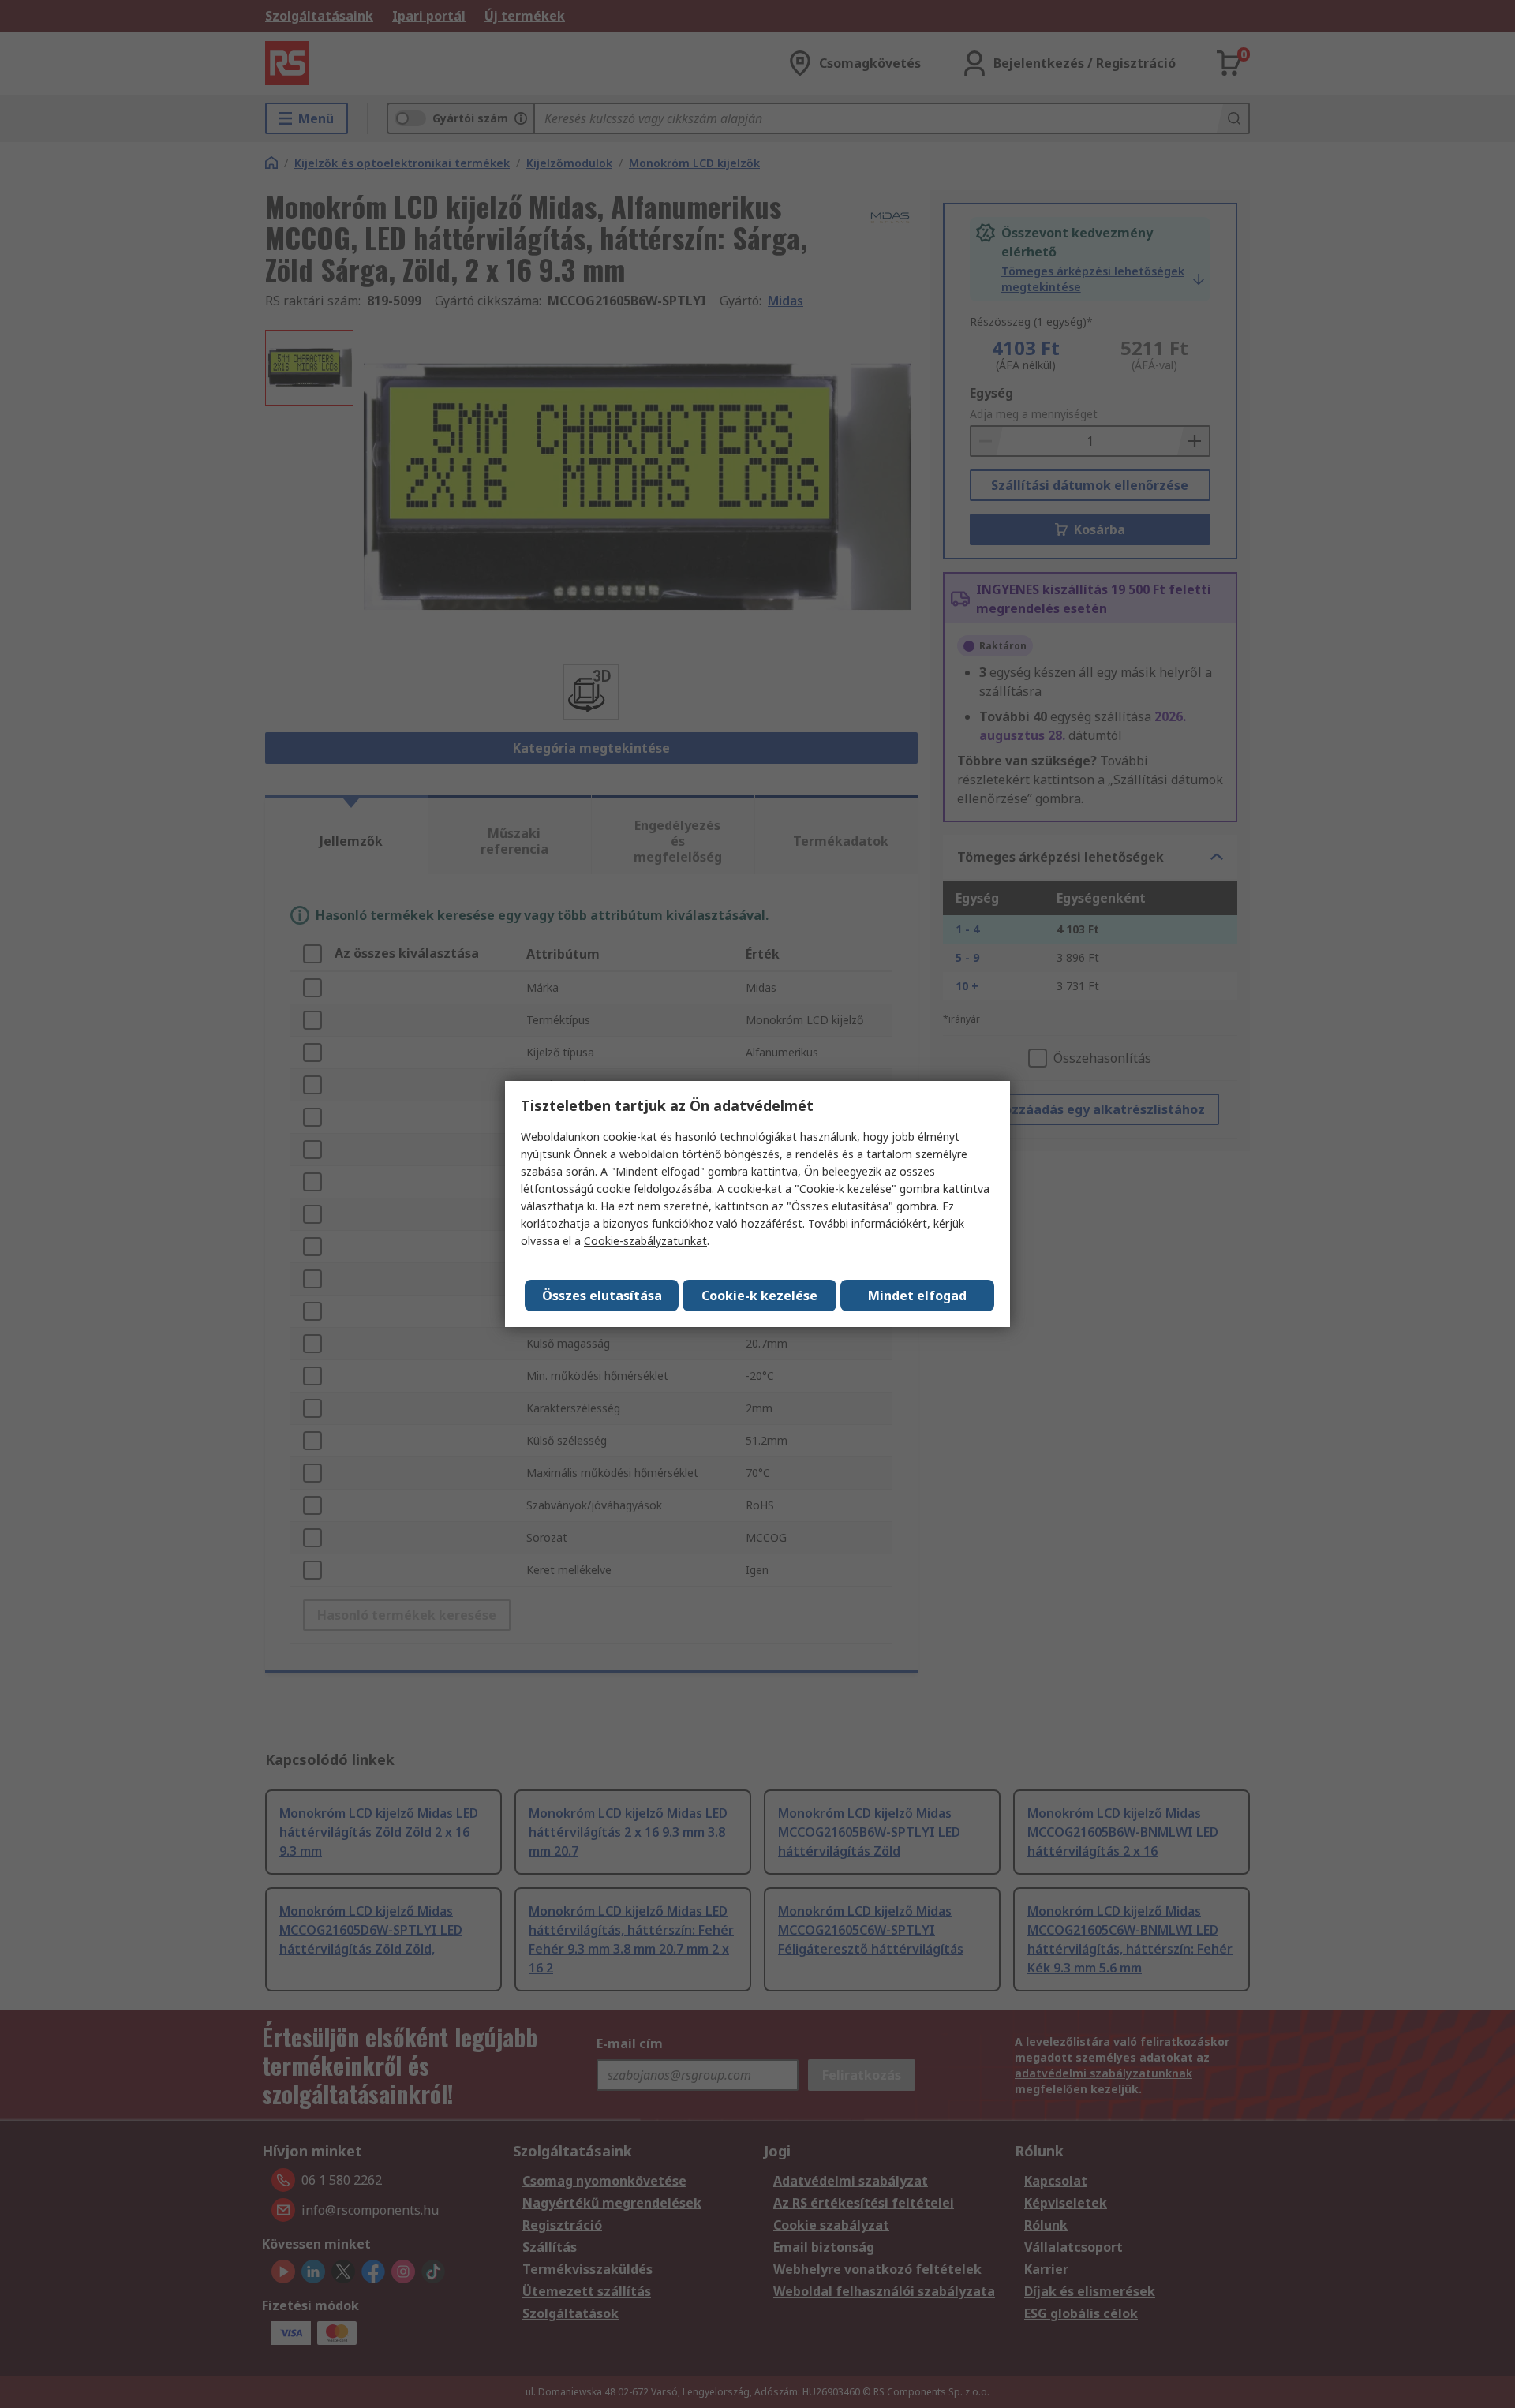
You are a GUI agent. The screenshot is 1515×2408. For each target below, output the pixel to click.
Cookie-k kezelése (759, 1296)
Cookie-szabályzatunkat (645, 1241)
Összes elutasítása (602, 1296)
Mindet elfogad (917, 1296)
